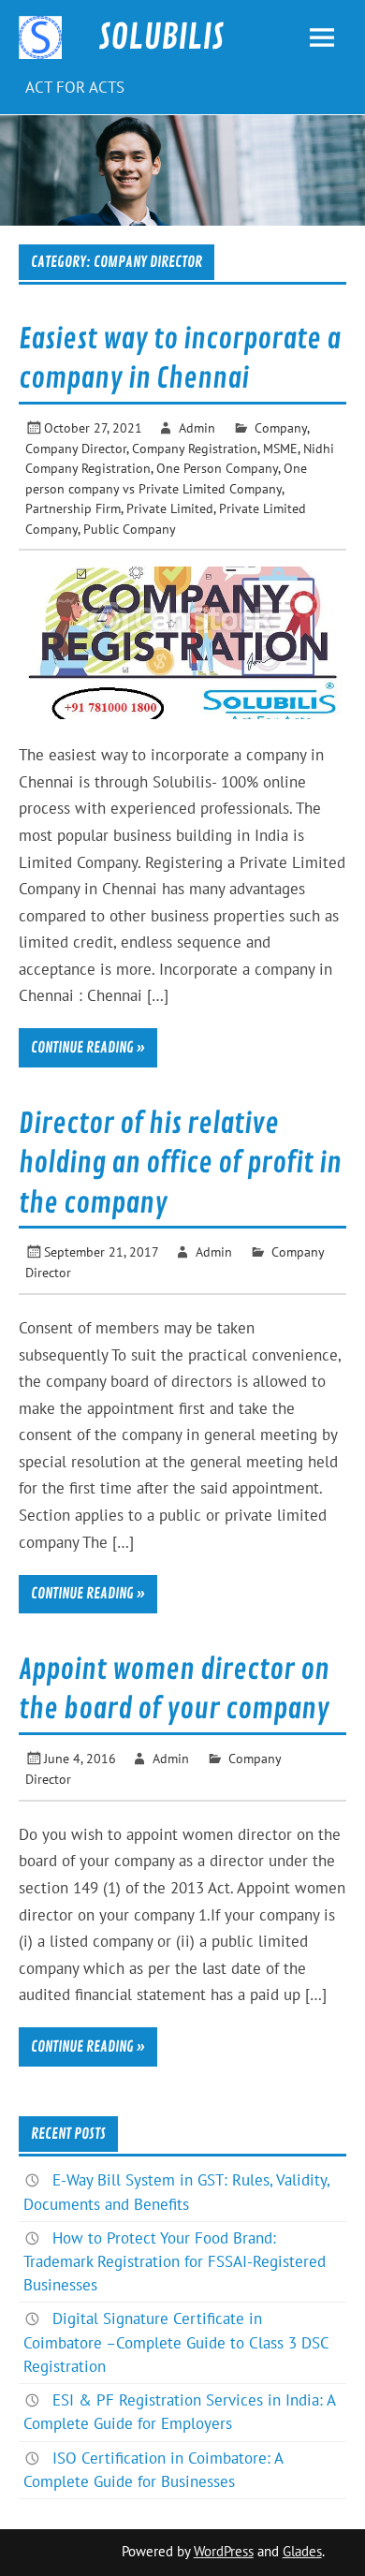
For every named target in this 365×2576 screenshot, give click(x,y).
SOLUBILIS (161, 37)
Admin (197, 427)
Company (281, 427)
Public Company (130, 529)
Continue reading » (88, 1048)
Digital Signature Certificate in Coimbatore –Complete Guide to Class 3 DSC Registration (176, 2342)
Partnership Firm (73, 508)
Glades (302, 2551)
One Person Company (217, 468)
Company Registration (195, 448)
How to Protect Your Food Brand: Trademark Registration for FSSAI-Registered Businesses (175, 2261)
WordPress (224, 2551)
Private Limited (170, 508)
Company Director (76, 448)
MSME (280, 448)
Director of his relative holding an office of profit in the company (180, 1163)
